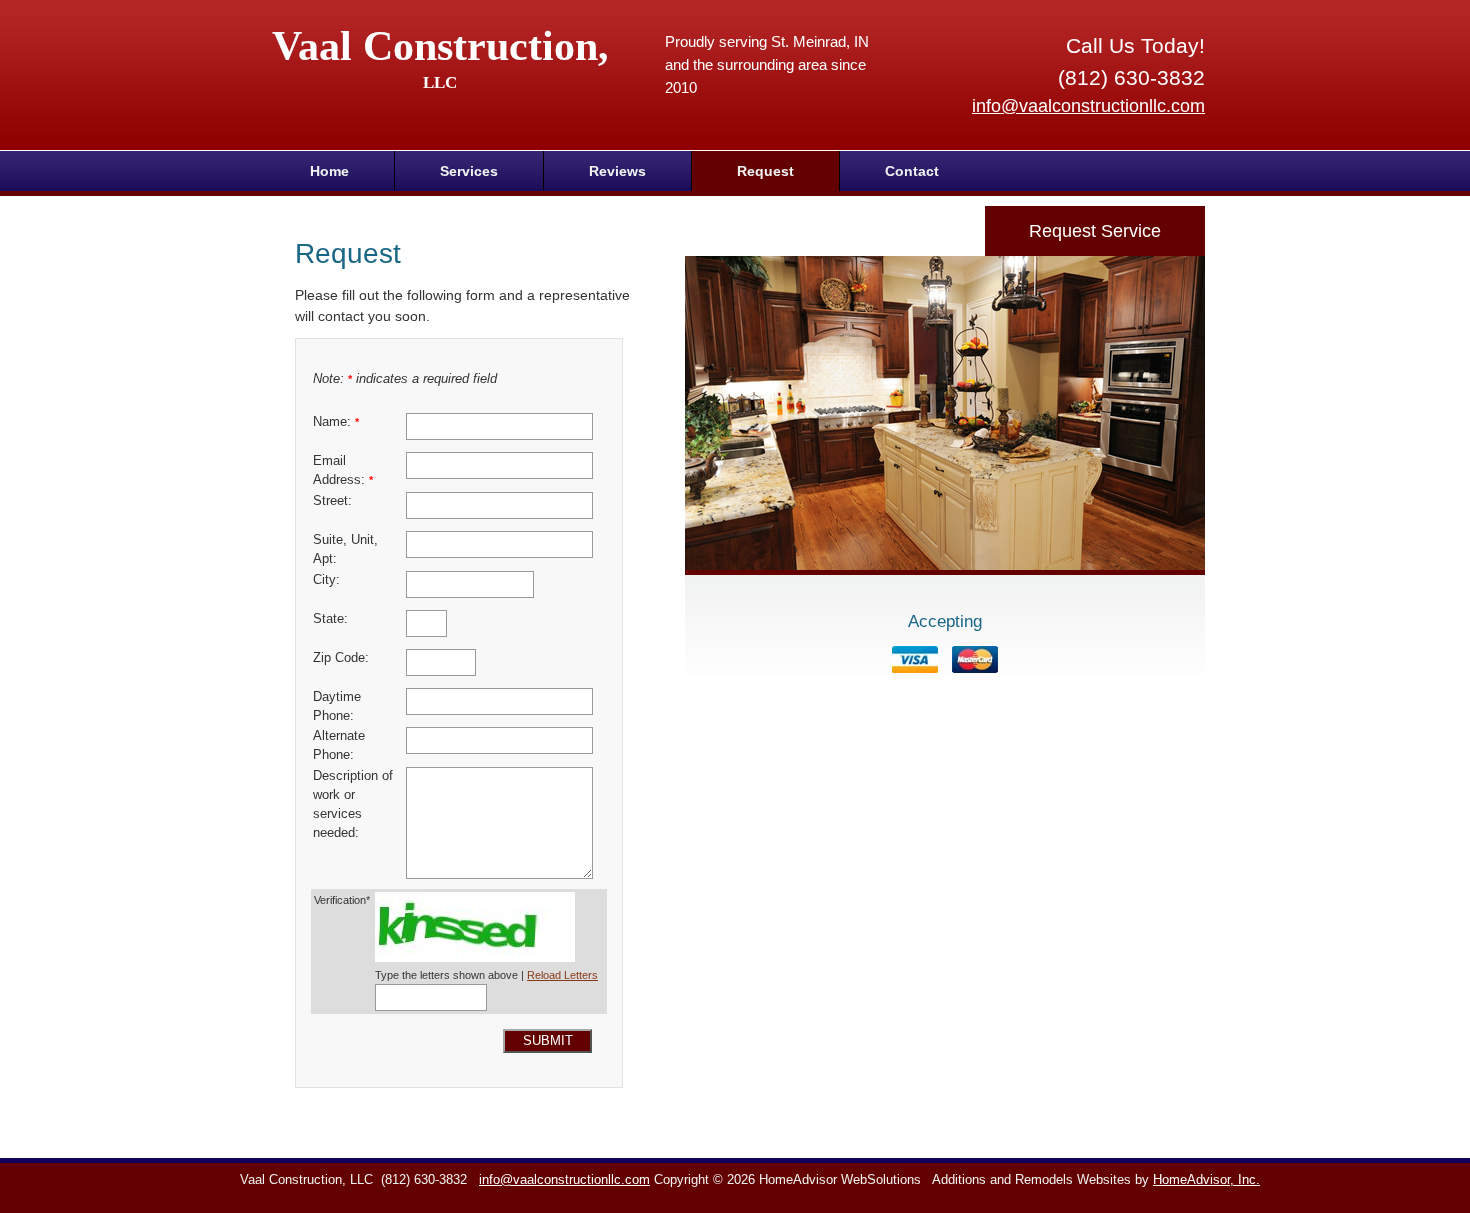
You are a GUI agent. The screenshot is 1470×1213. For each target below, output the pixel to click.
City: (326, 580)
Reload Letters (562, 975)
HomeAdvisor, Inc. (1206, 1180)
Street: (332, 501)
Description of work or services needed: (353, 804)
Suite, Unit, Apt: (345, 549)
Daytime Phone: (337, 706)
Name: (336, 422)
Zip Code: (341, 658)
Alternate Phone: (339, 745)
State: (330, 619)
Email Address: (343, 470)
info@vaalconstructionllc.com (1088, 106)
